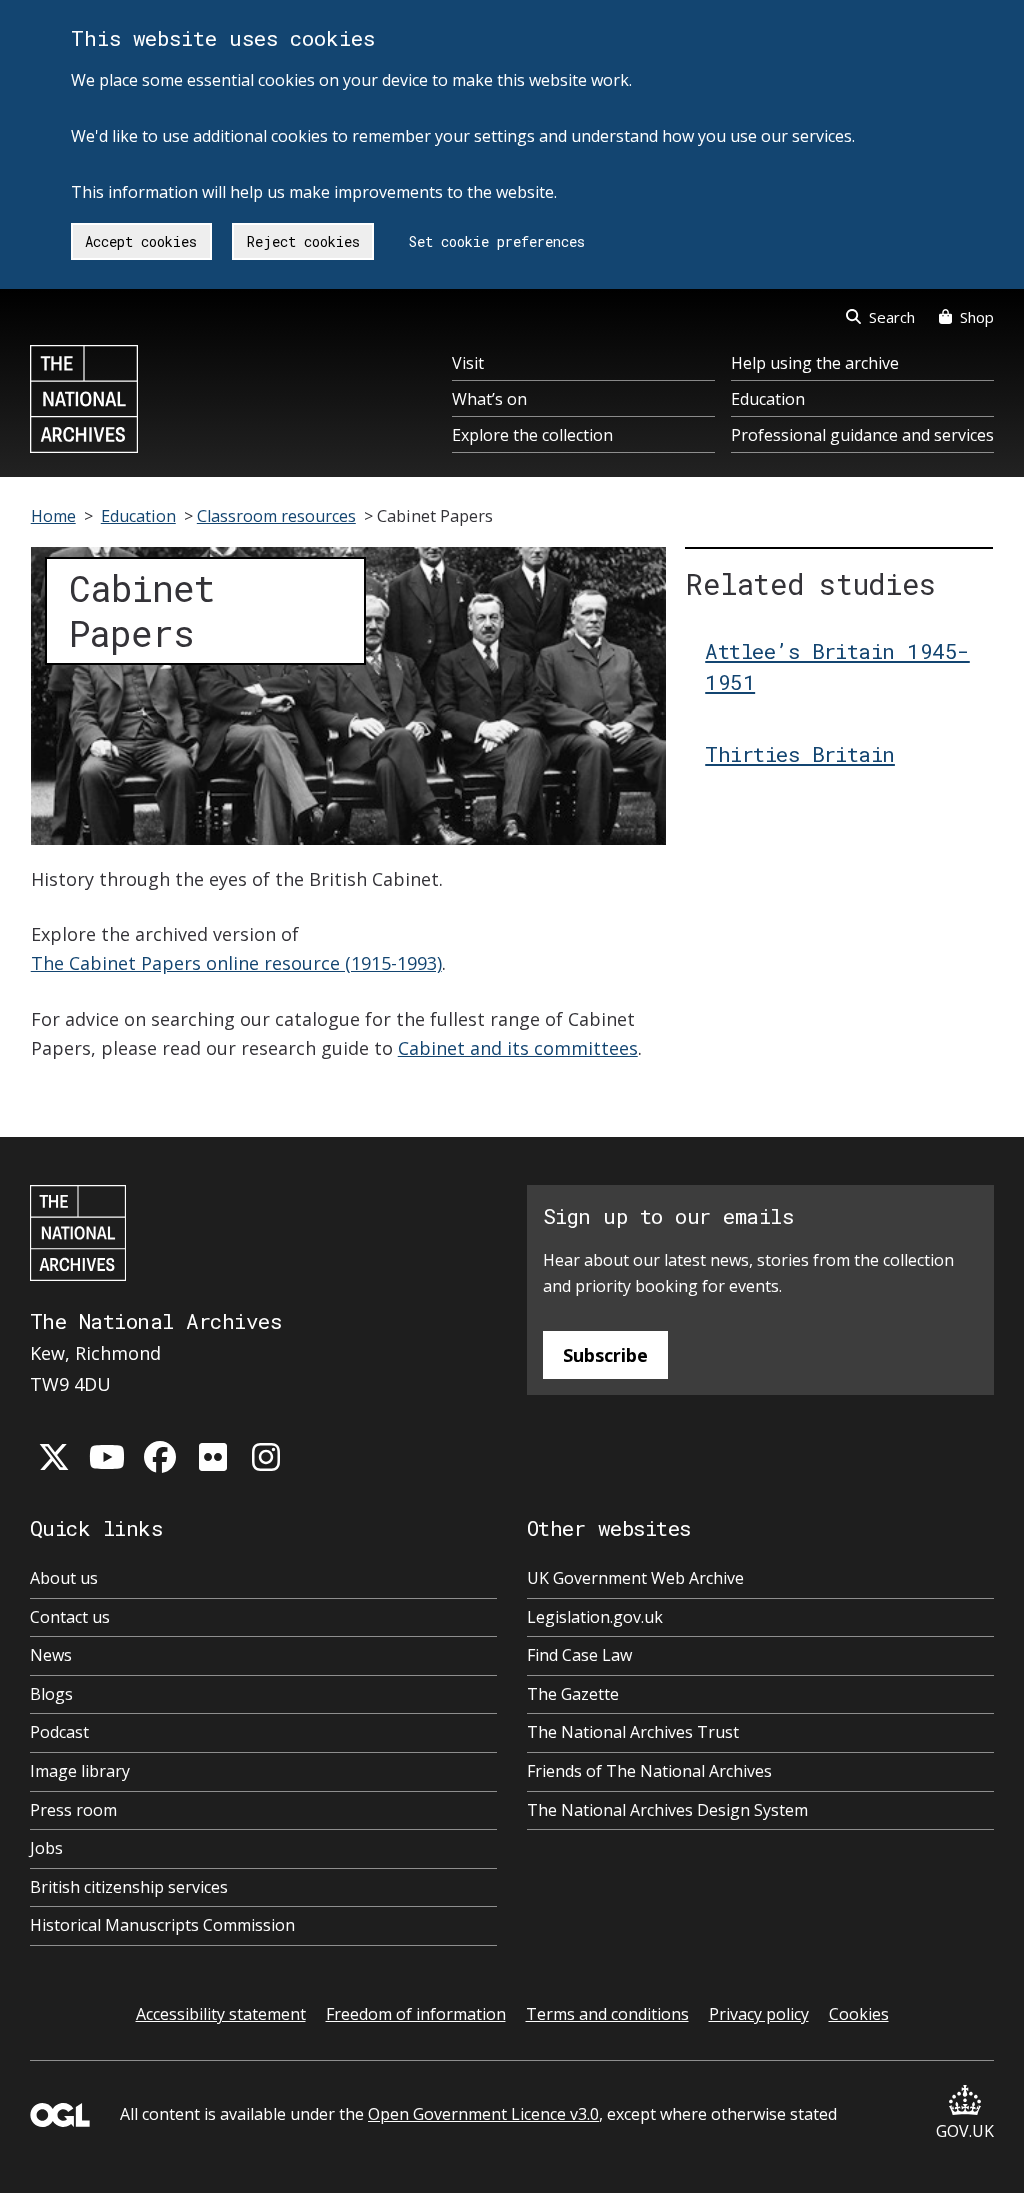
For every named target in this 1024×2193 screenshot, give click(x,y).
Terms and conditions (607, 2014)
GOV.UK (965, 2131)
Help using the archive (815, 363)
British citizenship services (129, 1887)
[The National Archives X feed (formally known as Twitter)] (54, 1457)
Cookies (859, 2014)
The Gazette (573, 1694)
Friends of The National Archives (649, 1771)
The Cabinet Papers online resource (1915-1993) (236, 963)
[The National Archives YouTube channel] (107, 1457)
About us (64, 1578)
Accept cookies (141, 241)
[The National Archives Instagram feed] (266, 1457)
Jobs (46, 1848)
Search (892, 317)
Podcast (59, 1732)
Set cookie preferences (497, 241)
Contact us (70, 1617)
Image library (80, 1771)
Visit (468, 363)
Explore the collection (532, 435)
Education (768, 399)
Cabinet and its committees (518, 1048)
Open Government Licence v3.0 (483, 2114)
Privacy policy (759, 2014)
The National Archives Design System (667, 1810)
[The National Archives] (84, 399)
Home (53, 516)
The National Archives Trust (633, 1732)
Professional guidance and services (862, 435)
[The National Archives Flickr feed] (213, 1457)
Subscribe (605, 1355)
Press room (73, 1810)
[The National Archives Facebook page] (160, 1457)
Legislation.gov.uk (595, 1617)
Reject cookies (303, 241)
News (51, 1655)
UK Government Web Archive (635, 1578)
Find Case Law (579, 1655)
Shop (977, 317)
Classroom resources (276, 516)
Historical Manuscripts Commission (162, 1925)
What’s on (489, 399)
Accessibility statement (221, 2014)
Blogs (51, 1694)
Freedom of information (416, 2014)
